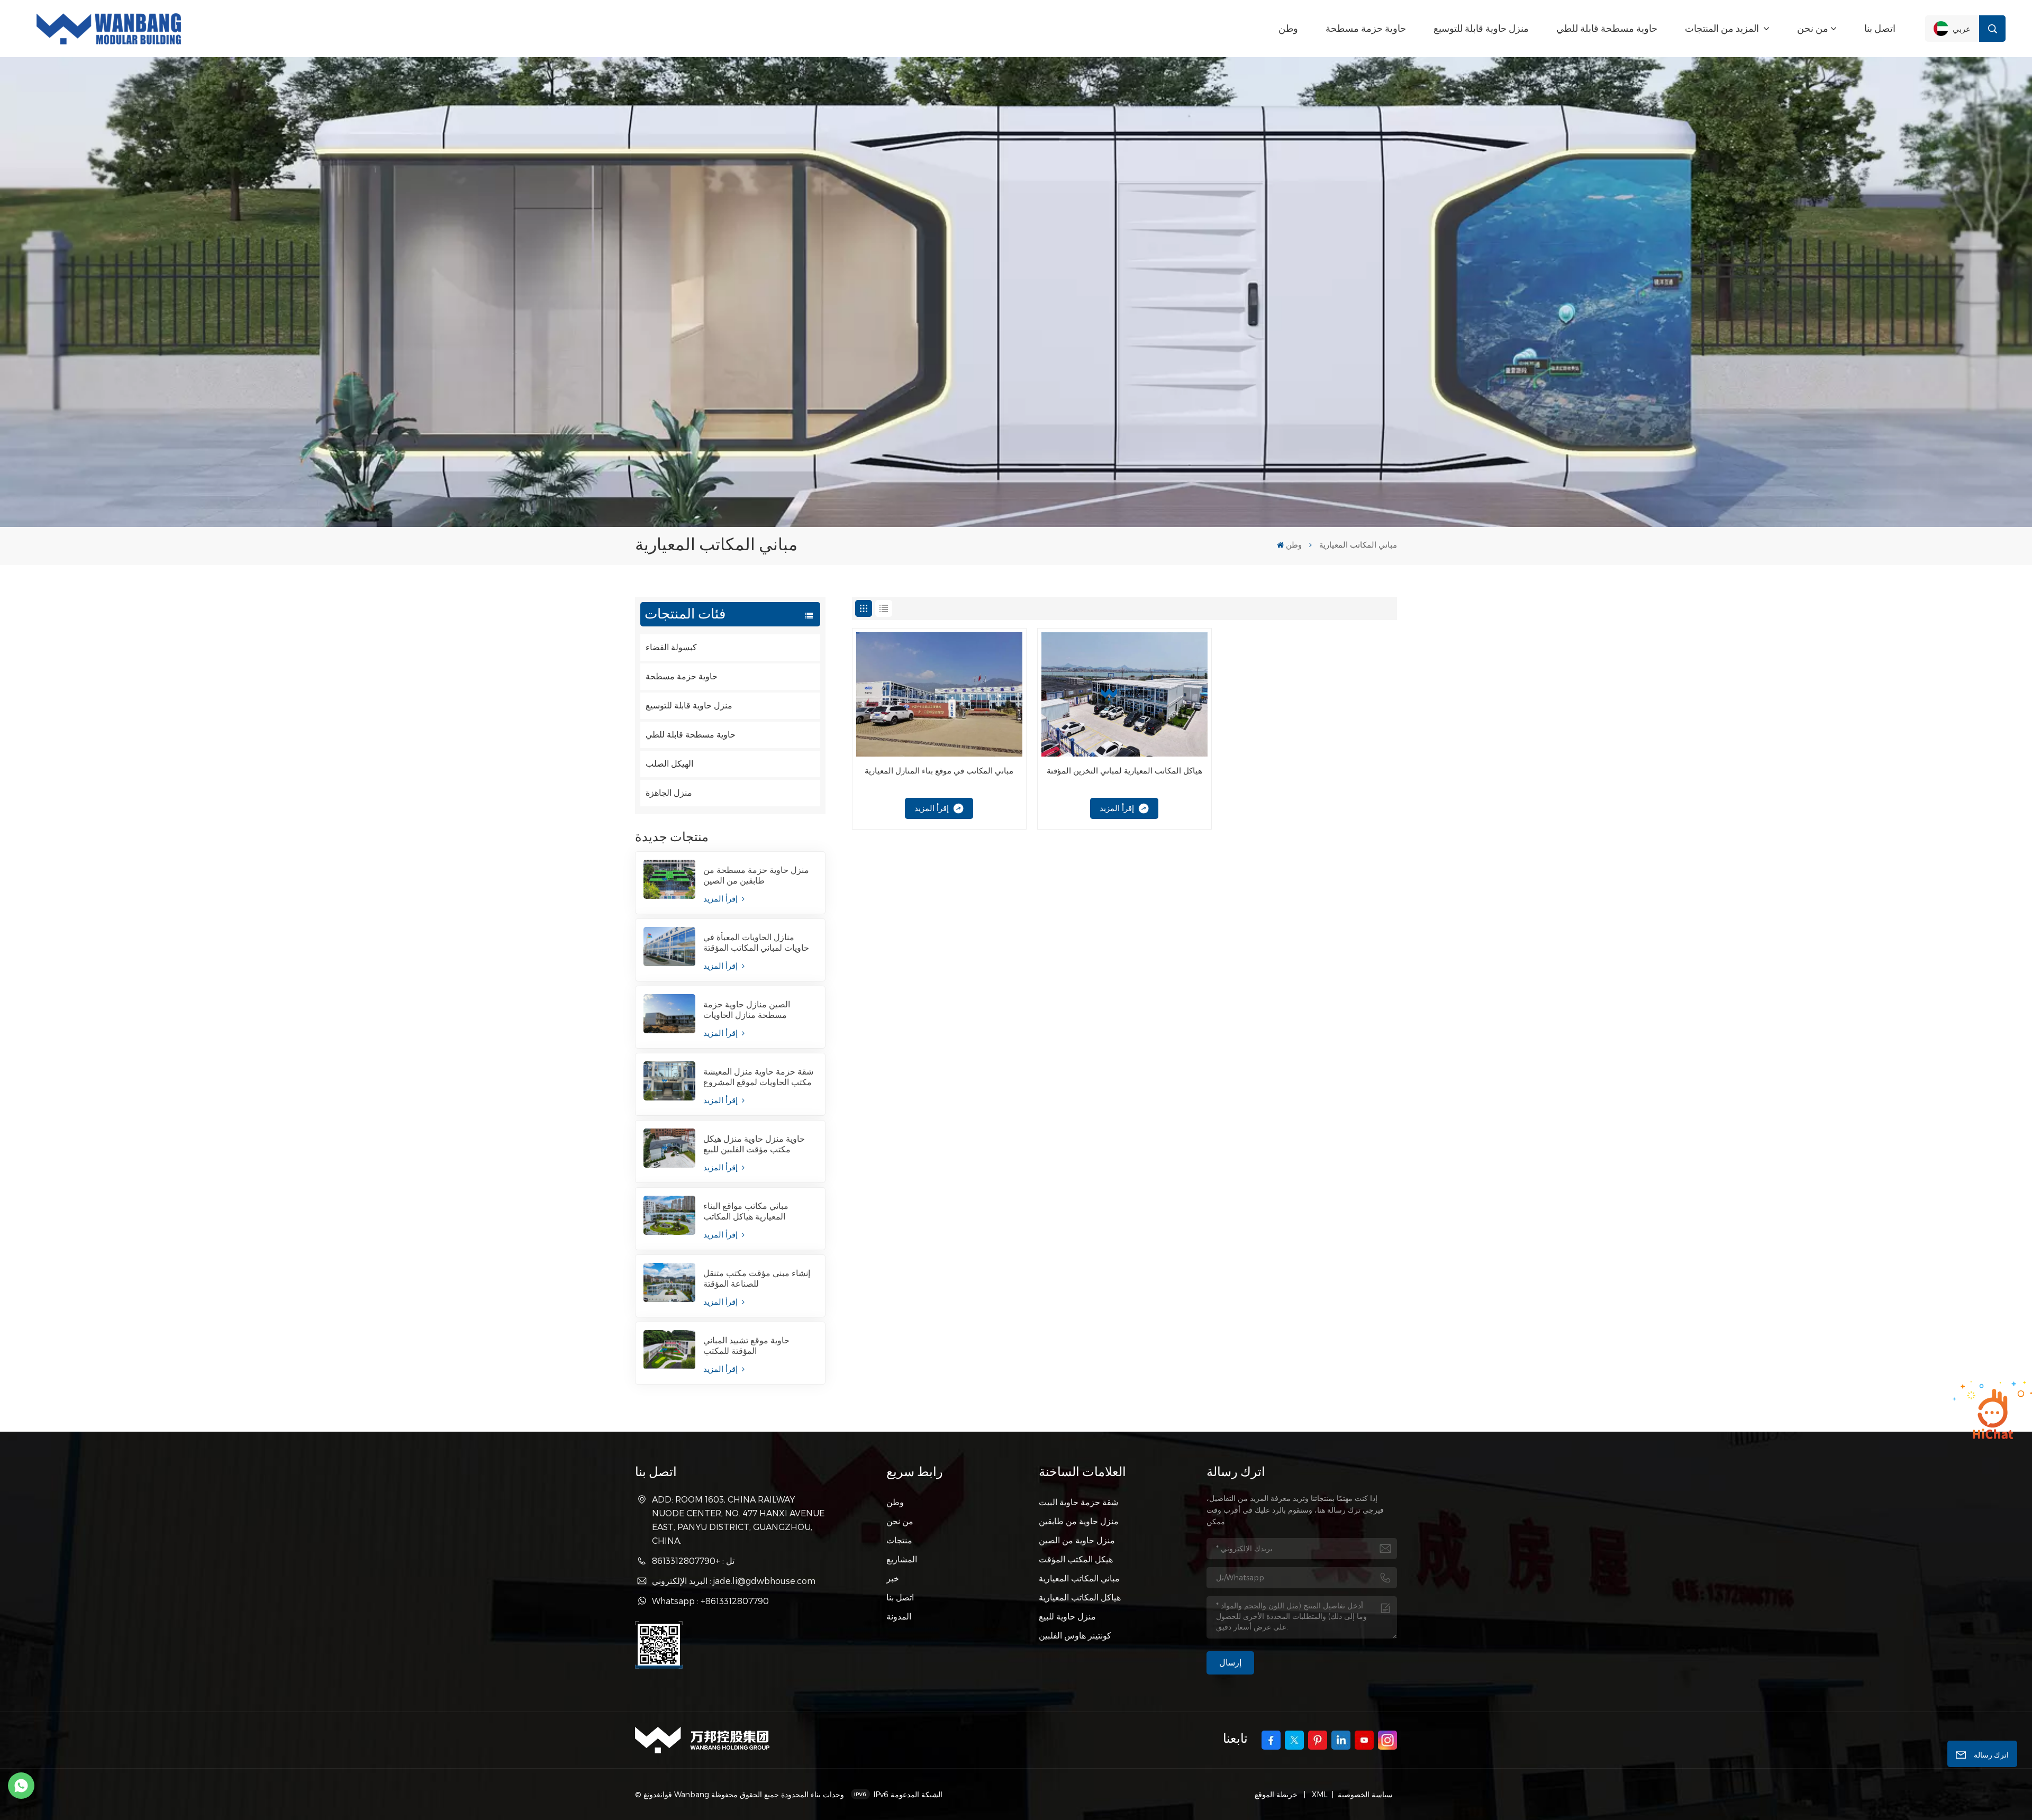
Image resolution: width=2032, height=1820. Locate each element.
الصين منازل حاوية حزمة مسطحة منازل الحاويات (747, 1010)
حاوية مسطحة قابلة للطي (1607, 29)
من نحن (1813, 29)
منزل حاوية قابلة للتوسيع (1481, 29)
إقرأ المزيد (722, 899)
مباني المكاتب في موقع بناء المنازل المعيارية (939, 771)
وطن (1288, 29)
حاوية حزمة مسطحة (1366, 29)
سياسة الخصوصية (1365, 1794)
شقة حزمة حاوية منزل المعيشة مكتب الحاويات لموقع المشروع (758, 1077)
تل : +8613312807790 (693, 1560)
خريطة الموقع (1277, 1794)
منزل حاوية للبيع (1067, 1616)
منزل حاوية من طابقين (1079, 1521)
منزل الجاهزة (669, 793)
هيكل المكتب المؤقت (1076, 1559)
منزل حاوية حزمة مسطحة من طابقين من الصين (756, 875)
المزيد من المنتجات (1723, 29)
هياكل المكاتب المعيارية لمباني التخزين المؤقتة (1124, 771)
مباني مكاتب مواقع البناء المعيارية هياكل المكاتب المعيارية (746, 1212)
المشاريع (902, 1559)
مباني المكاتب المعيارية (1079, 1578)
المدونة (899, 1616)
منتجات (899, 1540)
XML (1319, 1794)
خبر (893, 1578)
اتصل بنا (1880, 29)
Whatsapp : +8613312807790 (710, 1601)
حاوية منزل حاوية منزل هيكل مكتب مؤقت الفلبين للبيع (754, 1144)
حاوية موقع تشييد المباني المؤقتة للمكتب (746, 1346)
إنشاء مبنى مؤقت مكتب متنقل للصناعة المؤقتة (757, 1278)
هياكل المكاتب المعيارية (1080, 1597)
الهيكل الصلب (669, 764)
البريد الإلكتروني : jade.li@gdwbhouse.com (734, 1581)
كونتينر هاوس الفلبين (1075, 1635)
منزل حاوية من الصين (1077, 1540)
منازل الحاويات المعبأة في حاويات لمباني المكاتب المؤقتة (756, 943)
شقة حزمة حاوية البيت (1078, 1502)
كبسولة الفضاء (671, 647)
